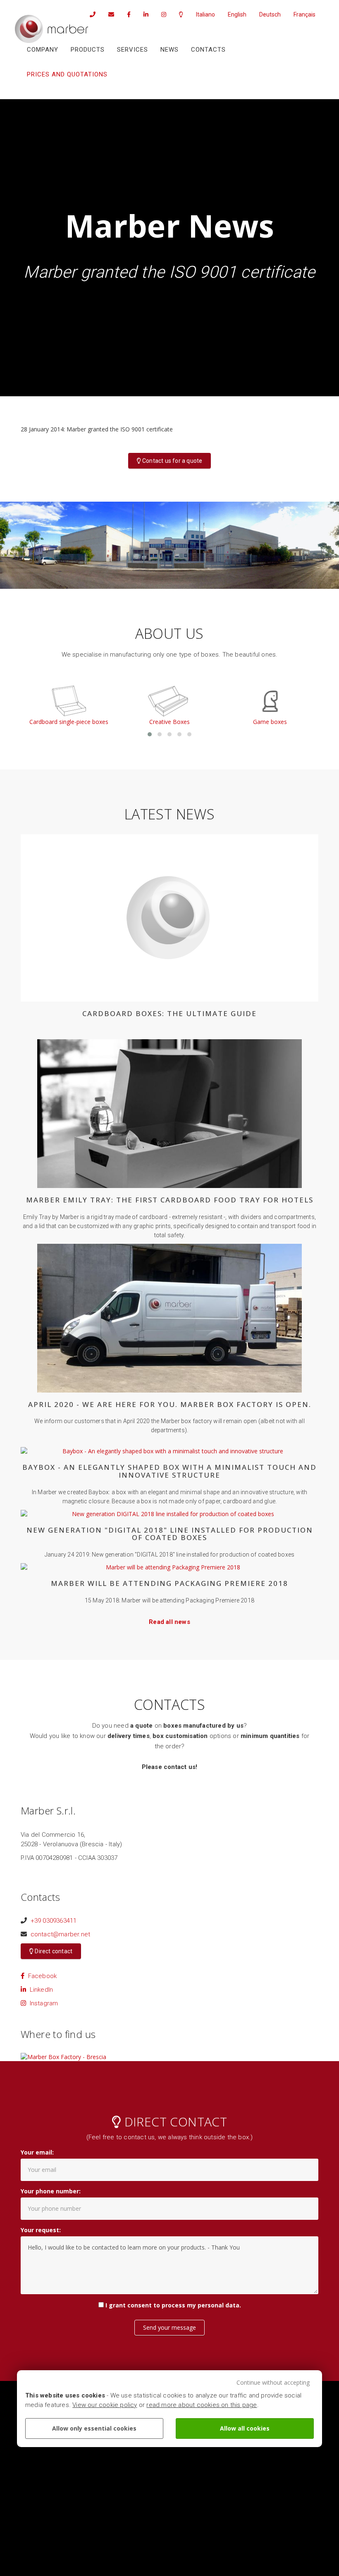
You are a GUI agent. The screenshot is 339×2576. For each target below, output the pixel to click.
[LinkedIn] (143, 14)
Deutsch (270, 14)
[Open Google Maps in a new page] (63, 2056)
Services (132, 50)
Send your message (169, 2327)
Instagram (42, 2003)
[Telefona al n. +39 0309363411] (90, 14)
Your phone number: (51, 2191)
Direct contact (53, 1951)
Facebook (41, 1976)
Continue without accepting (273, 2382)
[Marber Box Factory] (51, 29)
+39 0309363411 (54, 1921)
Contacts (208, 50)
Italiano (205, 14)
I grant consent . (173, 2305)
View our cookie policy (105, 2405)
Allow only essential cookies (94, 2428)
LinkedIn (39, 1990)
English (237, 14)
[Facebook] (126, 14)
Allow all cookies (245, 2428)
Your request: (41, 2230)
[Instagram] (161, 14)
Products (88, 50)
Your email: (37, 2152)
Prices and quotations (67, 74)
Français (304, 14)
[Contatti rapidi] (178, 14)
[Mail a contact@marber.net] (108, 14)
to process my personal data (196, 2305)
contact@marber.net (61, 1934)
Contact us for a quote (172, 461)
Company (43, 50)
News (169, 50)
